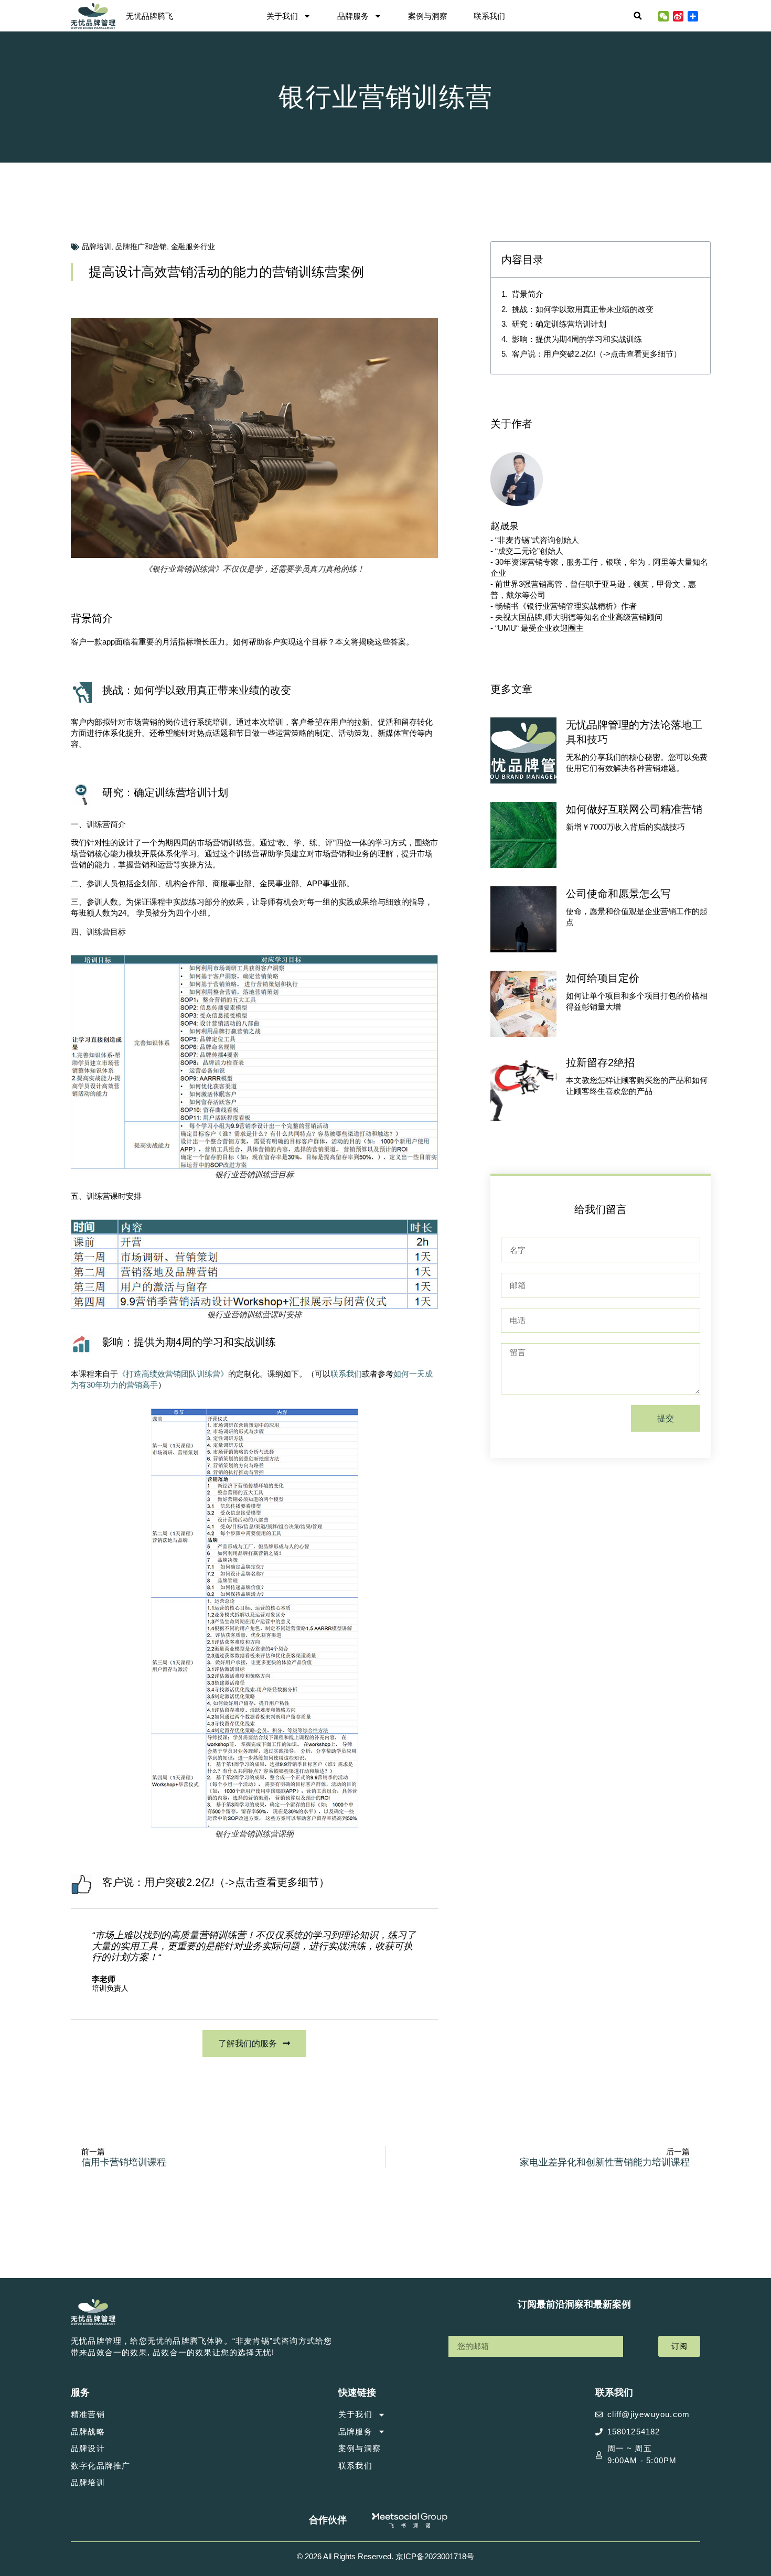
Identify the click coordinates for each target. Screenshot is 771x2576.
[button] (638, 16)
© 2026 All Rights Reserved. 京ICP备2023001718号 (385, 2556)
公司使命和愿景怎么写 (618, 894)
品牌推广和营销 (141, 246)
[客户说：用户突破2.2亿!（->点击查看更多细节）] (81, 1884)
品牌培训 (97, 246)
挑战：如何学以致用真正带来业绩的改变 (583, 309)
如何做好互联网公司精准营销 (634, 809)
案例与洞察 (428, 16)
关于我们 (282, 16)
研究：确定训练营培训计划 (559, 324)
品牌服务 (353, 16)
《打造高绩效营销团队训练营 (169, 1374)
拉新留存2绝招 (600, 1062)
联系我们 (489, 16)
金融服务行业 (193, 246)
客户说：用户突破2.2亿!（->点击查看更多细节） (216, 1882)
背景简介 (528, 294)
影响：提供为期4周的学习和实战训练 (577, 339)
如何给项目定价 (603, 978)
